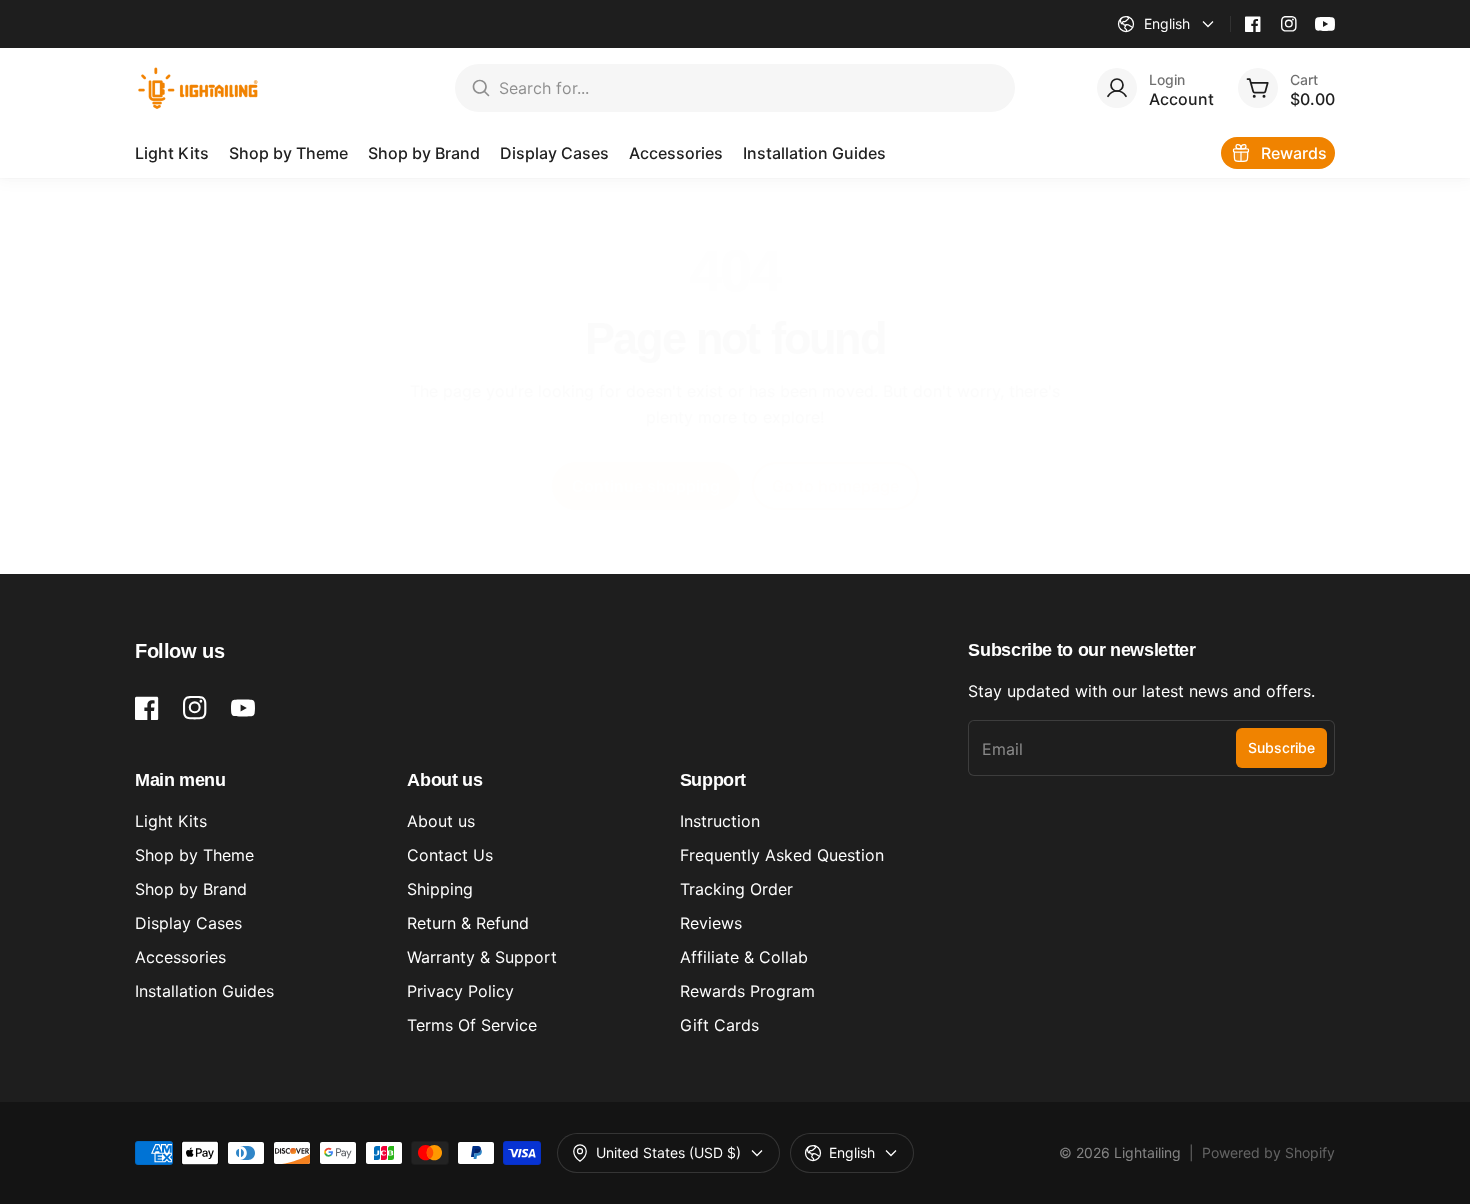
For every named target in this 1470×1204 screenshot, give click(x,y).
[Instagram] (1289, 24)
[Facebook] (1253, 24)
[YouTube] (1325, 24)
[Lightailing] (198, 88)
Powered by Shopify (1268, 1152)
